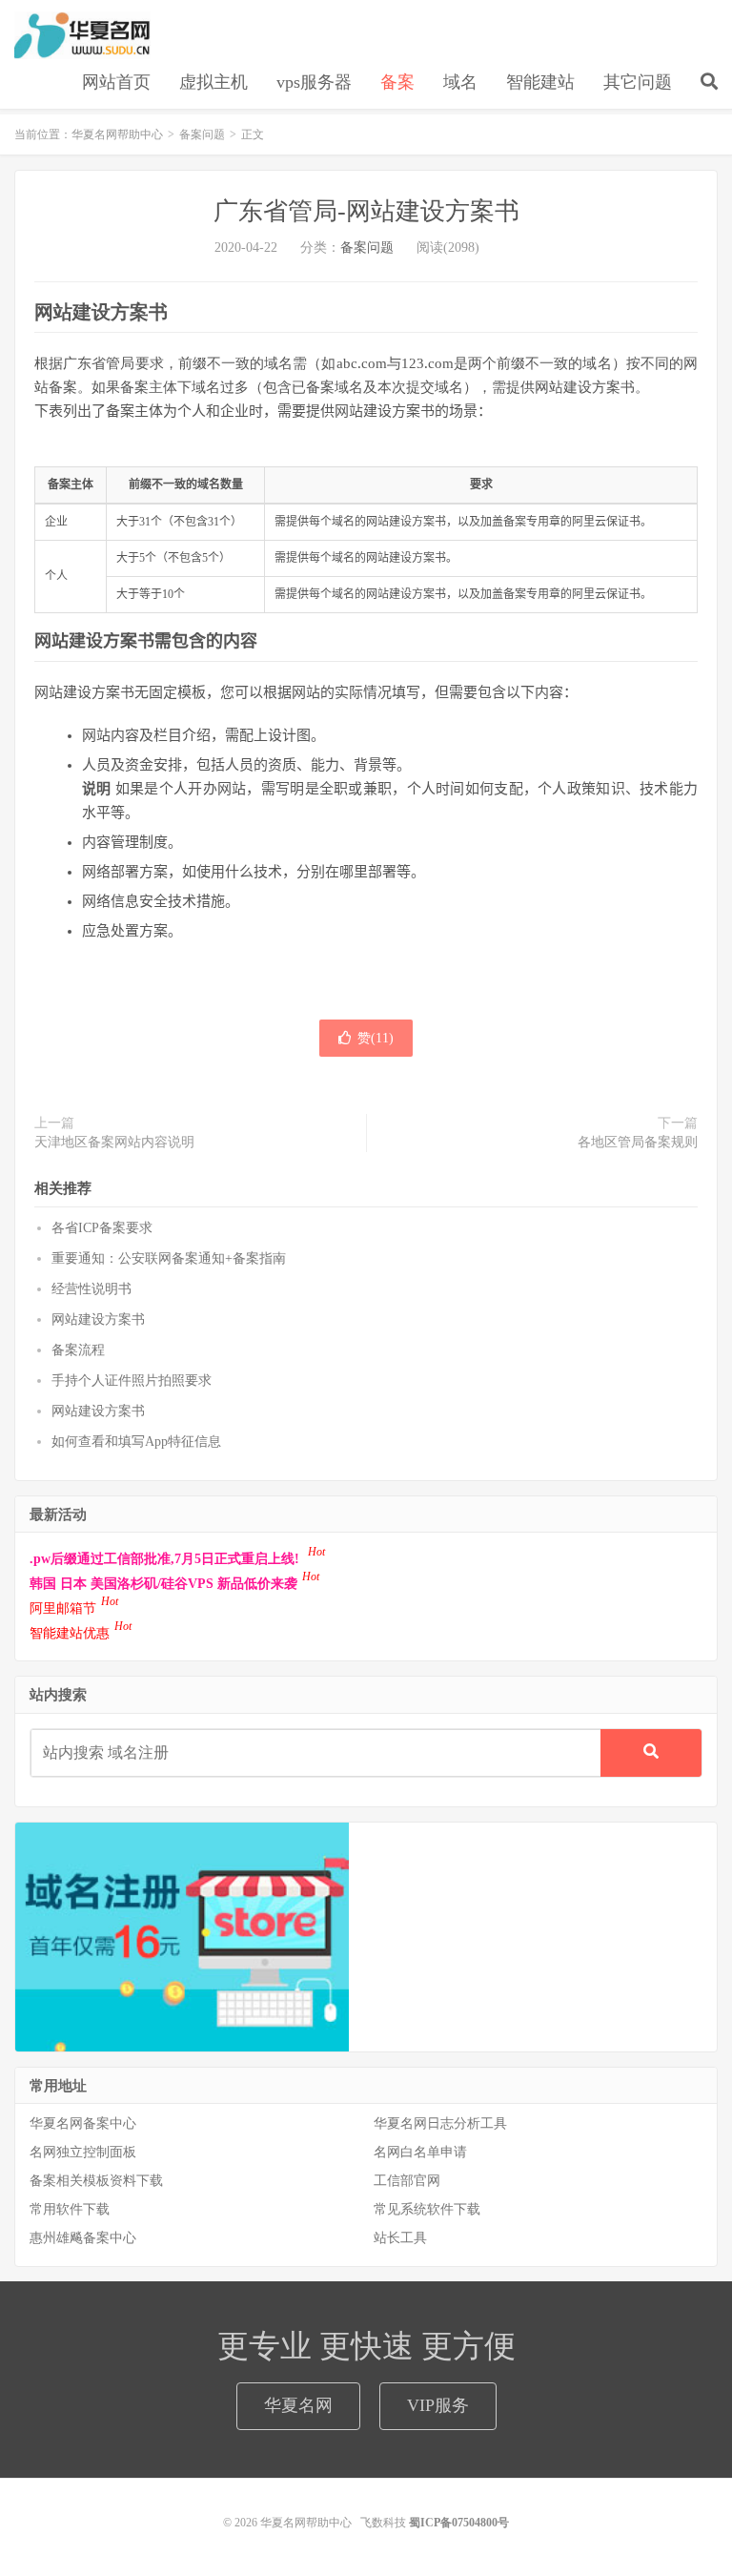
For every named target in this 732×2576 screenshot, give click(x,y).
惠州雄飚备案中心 (83, 2238)
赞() (376, 1038)
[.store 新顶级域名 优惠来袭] (182, 1936)
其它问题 (638, 82)
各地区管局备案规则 (638, 1142)
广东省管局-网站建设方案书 (366, 211)
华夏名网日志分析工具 (440, 2123)
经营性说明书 (91, 1289)
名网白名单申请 (420, 2152)
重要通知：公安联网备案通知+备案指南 (169, 1258)
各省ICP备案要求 (102, 1228)
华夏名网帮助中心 (82, 35)
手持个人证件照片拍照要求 (132, 1381)
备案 (397, 82)
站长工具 (400, 2238)
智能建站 (540, 82)
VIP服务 (438, 2405)
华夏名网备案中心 (83, 2123)
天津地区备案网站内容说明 (114, 1142)
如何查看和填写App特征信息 (136, 1442)
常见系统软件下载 (427, 2209)
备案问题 (202, 134)
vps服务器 (314, 82)
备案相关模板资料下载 (96, 2181)
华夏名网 (298, 2405)
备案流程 (78, 1350)
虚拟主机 (213, 82)
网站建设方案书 (98, 1319)
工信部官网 (407, 2181)
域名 (460, 82)
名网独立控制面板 (83, 2152)
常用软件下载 (70, 2209)
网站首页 (116, 82)
